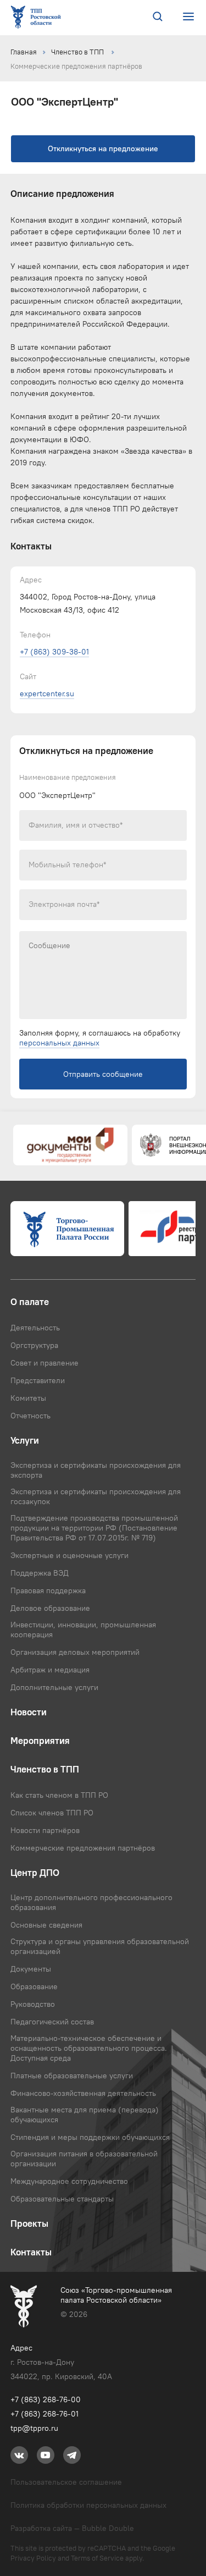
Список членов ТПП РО (52, 1813)
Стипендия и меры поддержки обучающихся (90, 2137)
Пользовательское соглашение (66, 2482)
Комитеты (28, 1398)
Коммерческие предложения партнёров (76, 66)
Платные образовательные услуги (72, 2076)
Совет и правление (44, 1363)
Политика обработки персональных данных (88, 2505)
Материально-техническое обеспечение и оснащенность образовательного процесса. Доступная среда (89, 2048)
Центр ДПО (35, 1873)
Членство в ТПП (78, 52)
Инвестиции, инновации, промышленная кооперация (83, 1630)
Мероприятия (40, 1741)
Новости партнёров (45, 1830)
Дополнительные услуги (54, 1687)
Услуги (25, 1440)
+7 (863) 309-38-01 (54, 652)
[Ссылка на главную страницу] (38, 18)
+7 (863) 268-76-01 (44, 2414)
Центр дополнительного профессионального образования (91, 1902)
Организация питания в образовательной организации (84, 2159)
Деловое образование (50, 1608)
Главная (24, 52)
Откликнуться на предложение (103, 149)
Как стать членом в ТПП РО (59, 1795)
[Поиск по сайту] (158, 18)
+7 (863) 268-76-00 (46, 2399)
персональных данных (59, 1043)
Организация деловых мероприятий (75, 1652)
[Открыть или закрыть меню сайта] (188, 17)
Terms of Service (97, 2558)
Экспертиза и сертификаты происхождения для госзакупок (96, 1496)
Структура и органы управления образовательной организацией (100, 1946)
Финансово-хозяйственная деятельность (83, 2093)
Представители (38, 1380)
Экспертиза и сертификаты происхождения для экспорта (96, 1470)
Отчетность (30, 1416)
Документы (31, 1969)
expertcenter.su (47, 693)
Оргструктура (34, 1345)
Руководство (33, 2004)
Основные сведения (46, 1925)
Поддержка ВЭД (40, 1573)
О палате (30, 1302)
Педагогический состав (52, 2022)
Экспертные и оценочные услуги (69, 1555)
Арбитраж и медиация (50, 1670)
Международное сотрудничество (69, 2181)
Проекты (29, 2223)
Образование (34, 1986)
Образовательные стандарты (62, 2199)
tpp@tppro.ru (34, 2428)
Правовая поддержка (48, 1590)
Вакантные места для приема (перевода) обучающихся (85, 2115)
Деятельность (35, 1328)
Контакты (31, 2252)
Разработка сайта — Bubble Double (72, 2528)
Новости (29, 1712)
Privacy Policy (33, 2558)
